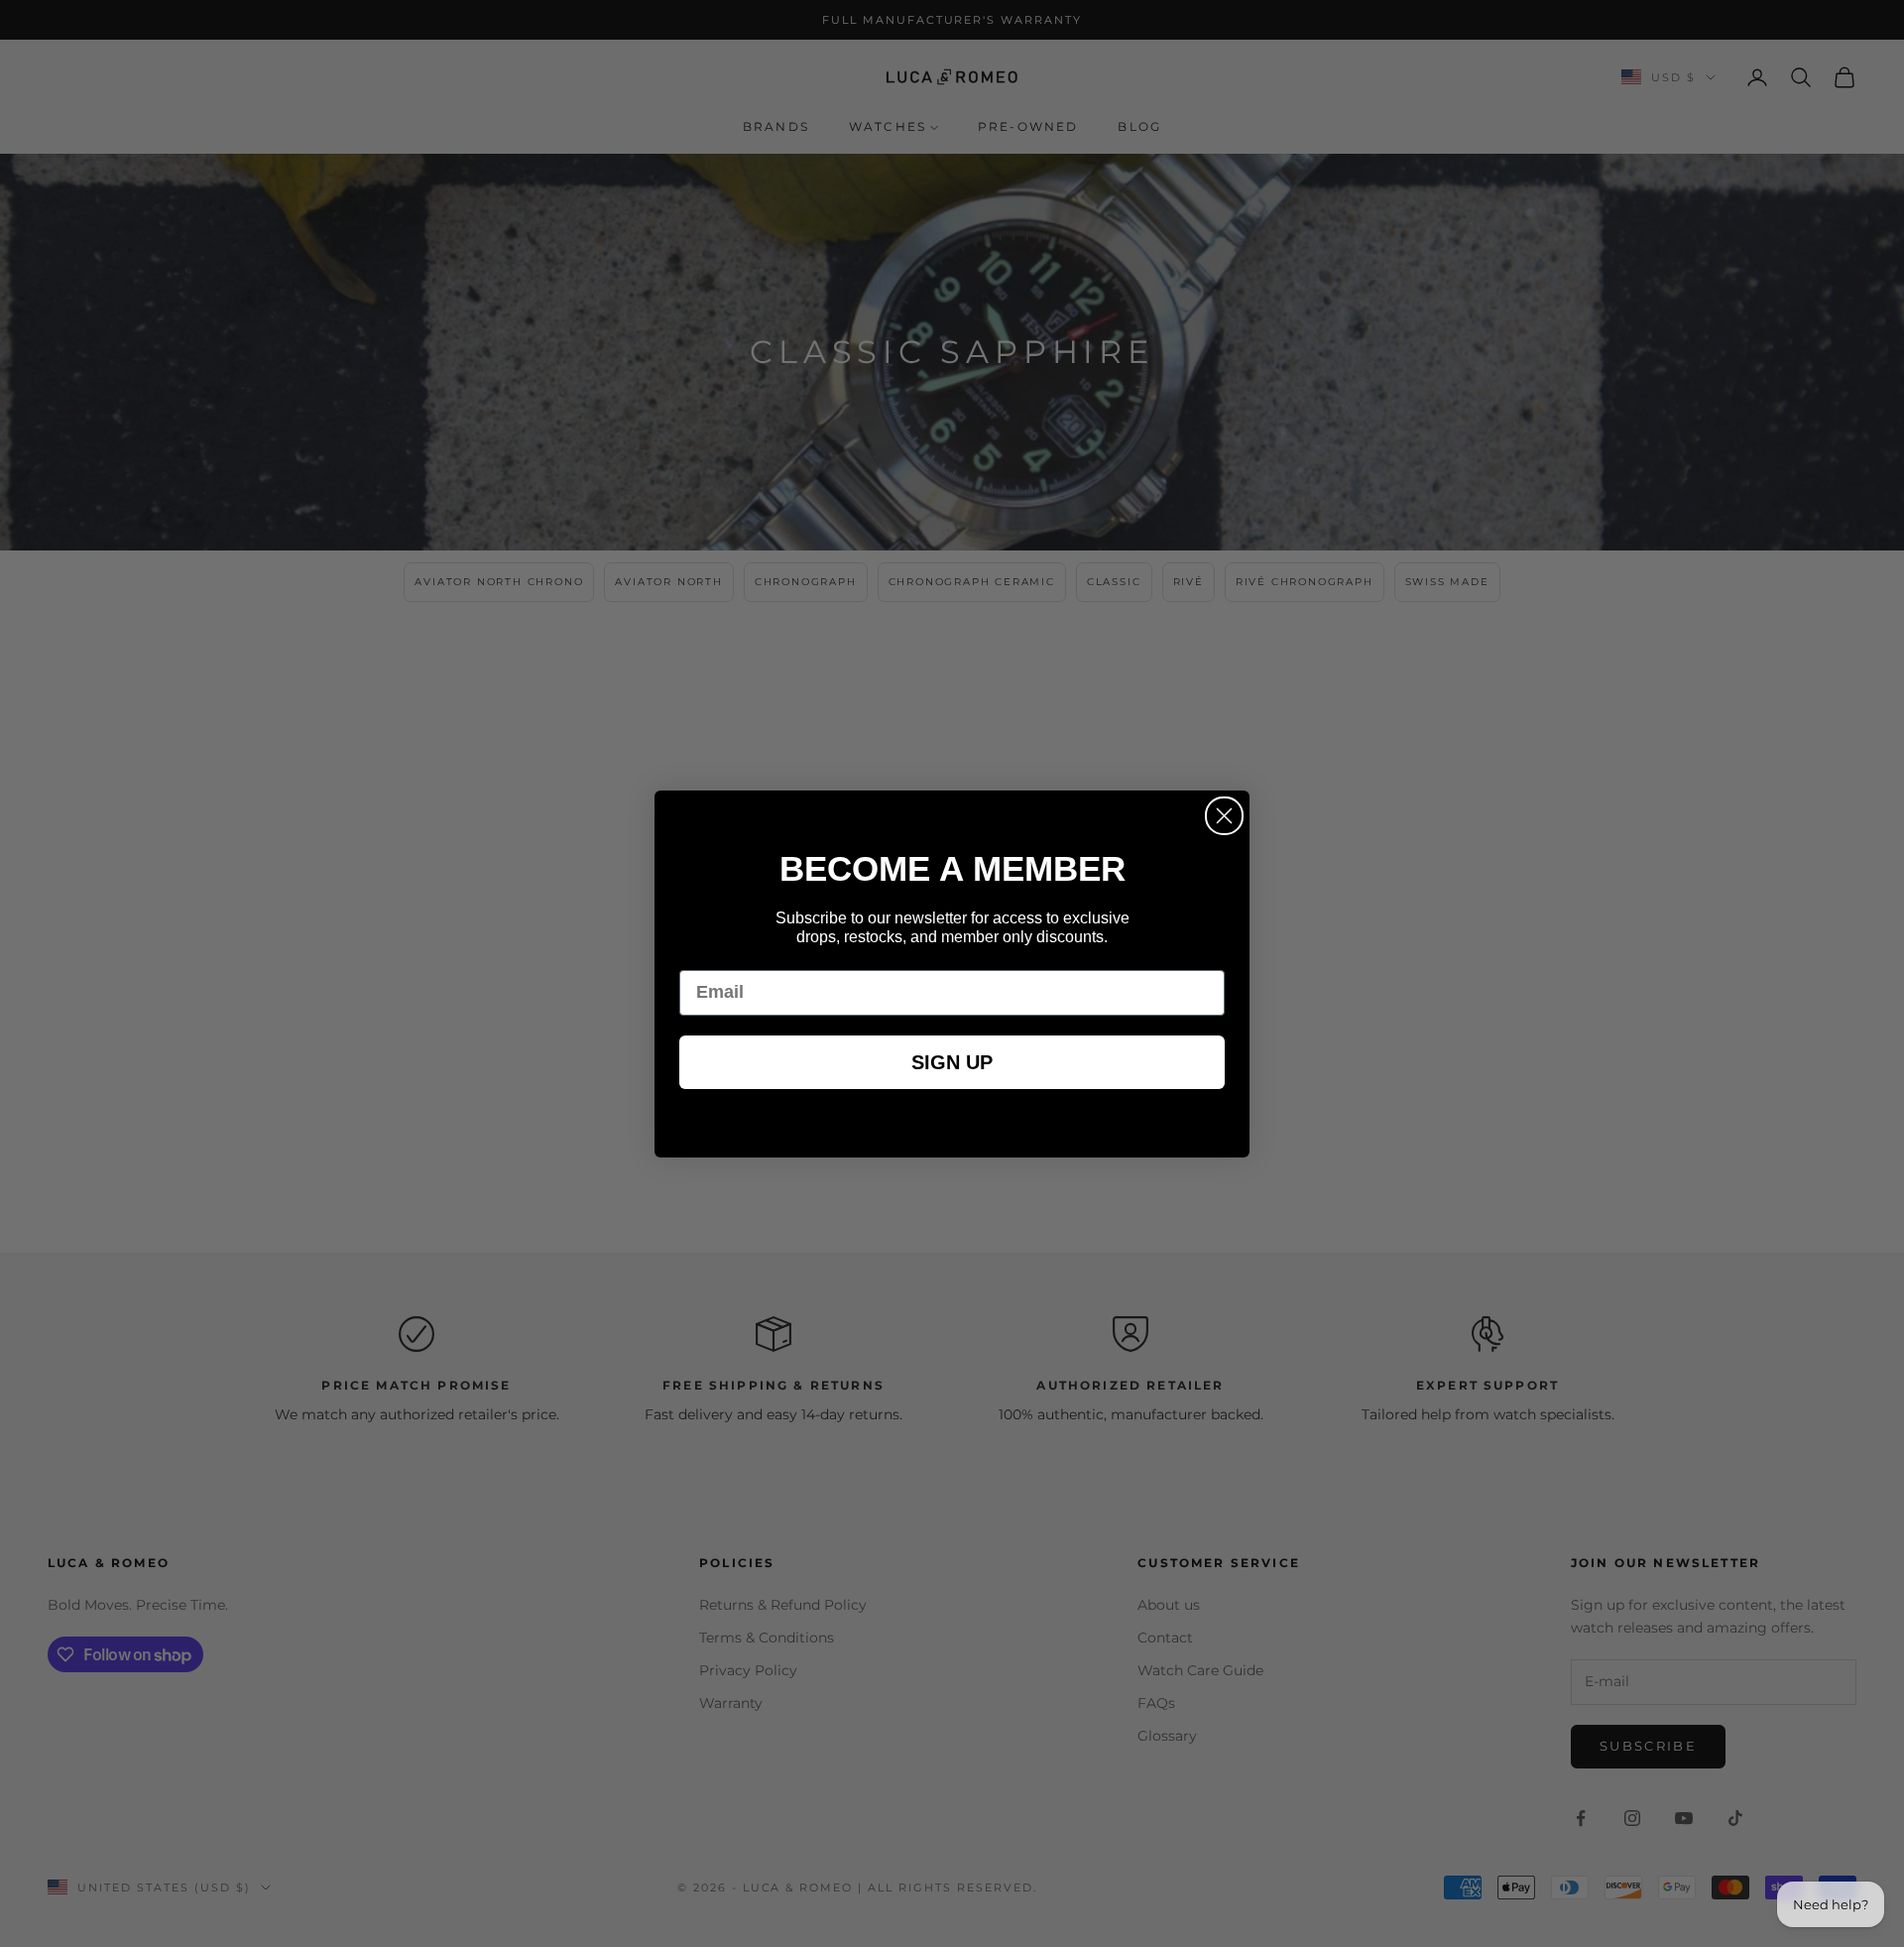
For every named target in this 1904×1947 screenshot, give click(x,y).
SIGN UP (952, 1062)
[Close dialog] (1224, 816)
